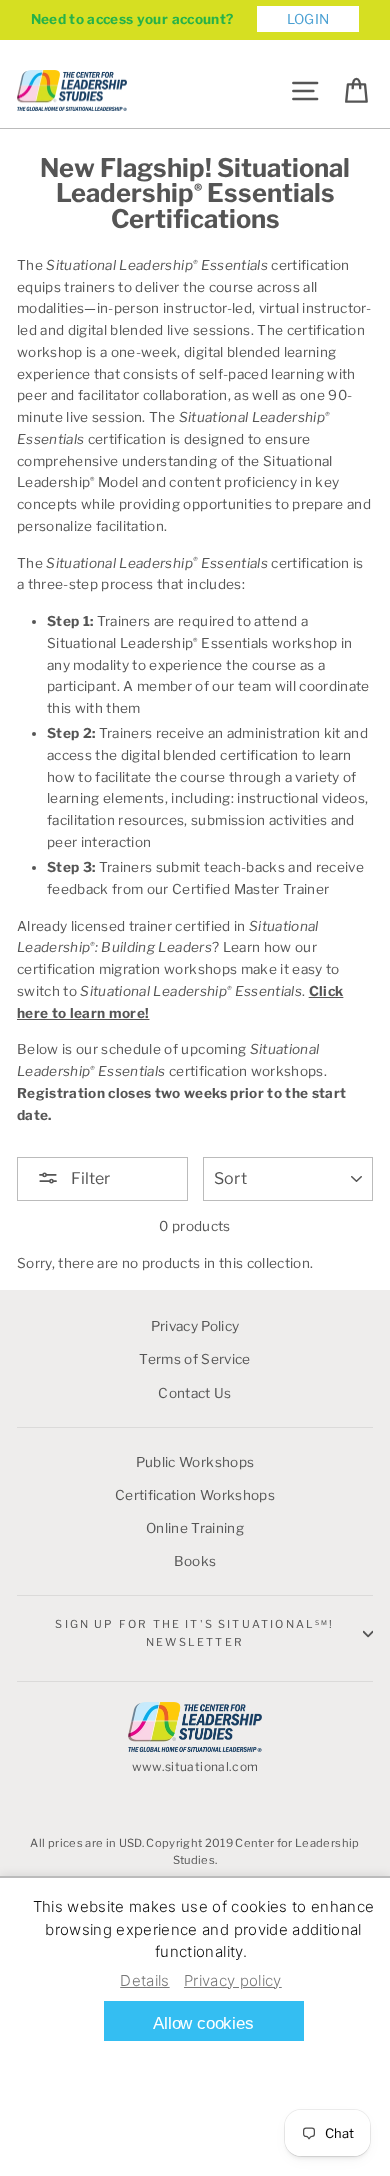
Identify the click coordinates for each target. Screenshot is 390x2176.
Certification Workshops (195, 1495)
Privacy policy (233, 1980)
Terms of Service (194, 1359)
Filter (89, 1178)
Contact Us (194, 1393)
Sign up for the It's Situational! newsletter (194, 1632)
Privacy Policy (195, 1326)
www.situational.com (195, 1766)
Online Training (195, 1528)
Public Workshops (195, 1462)
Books (195, 1561)
